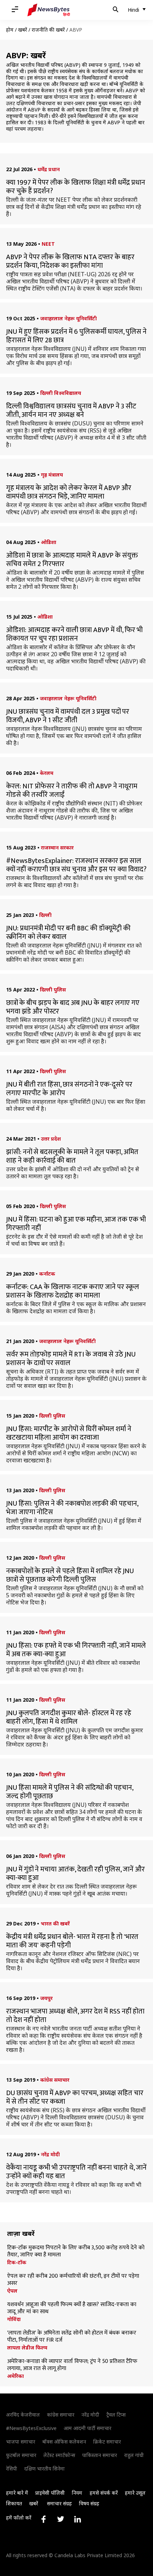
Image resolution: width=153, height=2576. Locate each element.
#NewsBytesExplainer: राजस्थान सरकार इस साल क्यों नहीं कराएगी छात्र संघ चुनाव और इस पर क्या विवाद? (76, 865)
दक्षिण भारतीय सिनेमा (44, 2469)
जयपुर (46, 1998)
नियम (77, 2493)
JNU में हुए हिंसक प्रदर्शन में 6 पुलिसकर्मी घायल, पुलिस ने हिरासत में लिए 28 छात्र (76, 336)
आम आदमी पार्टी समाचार (88, 2428)
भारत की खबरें (55, 1923)
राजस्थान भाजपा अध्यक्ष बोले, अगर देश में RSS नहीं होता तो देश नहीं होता (75, 2016)
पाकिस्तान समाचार (100, 2455)
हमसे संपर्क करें (104, 2493)
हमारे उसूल (135, 2493)
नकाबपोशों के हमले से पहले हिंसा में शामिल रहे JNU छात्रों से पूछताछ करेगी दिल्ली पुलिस (70, 1575)
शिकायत (14, 2503)
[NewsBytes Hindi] (49, 10)
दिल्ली (45, 915)
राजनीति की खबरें (48, 30)
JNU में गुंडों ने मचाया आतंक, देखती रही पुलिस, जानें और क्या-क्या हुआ (75, 1874)
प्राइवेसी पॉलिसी (50, 2493)
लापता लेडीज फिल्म (27, 2348)
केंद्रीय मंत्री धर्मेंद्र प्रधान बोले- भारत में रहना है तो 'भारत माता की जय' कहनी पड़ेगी (72, 1941)
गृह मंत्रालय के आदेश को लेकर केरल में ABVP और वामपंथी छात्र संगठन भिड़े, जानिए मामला (69, 492)
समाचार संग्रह (59, 2503)
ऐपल (12, 2291)
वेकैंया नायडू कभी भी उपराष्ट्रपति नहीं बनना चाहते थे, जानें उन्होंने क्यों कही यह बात (76, 2172)
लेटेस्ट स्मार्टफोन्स (59, 2455)
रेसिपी (12, 2469)
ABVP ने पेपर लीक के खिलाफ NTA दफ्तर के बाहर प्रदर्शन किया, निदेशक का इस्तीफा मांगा (70, 261)
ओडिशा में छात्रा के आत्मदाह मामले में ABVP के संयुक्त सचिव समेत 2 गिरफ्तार (72, 560)
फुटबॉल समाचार (21, 2455)
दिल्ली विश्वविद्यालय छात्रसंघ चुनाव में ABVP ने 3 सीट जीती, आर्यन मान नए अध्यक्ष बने (71, 411)
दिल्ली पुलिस (53, 990)
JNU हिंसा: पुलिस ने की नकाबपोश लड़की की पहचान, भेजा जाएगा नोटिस (72, 1508)
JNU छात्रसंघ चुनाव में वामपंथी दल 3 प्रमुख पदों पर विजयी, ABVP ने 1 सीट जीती (68, 716)
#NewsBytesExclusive (31, 2428)
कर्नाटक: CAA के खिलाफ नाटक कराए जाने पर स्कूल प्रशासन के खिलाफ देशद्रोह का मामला (73, 1291)
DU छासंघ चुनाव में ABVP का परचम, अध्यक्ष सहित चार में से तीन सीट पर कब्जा (75, 2097)
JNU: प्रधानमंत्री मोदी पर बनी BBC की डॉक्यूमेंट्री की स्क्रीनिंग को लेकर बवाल (68, 933)
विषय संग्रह (89, 2503)
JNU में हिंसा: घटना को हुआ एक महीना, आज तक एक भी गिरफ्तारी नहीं (76, 1224)
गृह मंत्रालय (52, 475)
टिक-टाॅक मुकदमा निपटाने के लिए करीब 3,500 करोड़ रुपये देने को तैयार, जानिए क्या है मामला (76, 2251)
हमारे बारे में (17, 2493)
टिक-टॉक (17, 2262)
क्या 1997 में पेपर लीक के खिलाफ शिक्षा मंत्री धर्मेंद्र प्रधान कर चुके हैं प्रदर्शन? (76, 187)
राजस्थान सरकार (57, 847)
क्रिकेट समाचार (107, 2442)
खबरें (23, 30)
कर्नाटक (47, 1274)
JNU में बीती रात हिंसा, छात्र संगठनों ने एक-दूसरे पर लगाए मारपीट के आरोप (69, 1089)
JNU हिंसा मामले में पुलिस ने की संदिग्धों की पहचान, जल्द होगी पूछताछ (70, 1792)
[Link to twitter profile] (60, 2519)
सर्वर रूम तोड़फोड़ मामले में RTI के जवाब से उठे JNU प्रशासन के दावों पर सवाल (71, 1359)
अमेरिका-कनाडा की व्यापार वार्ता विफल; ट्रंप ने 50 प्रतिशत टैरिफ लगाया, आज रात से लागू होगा (72, 2365)
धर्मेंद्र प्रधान (49, 169)
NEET (48, 244)
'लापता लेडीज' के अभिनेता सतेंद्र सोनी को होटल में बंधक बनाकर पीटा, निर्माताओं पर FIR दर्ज (72, 2337)
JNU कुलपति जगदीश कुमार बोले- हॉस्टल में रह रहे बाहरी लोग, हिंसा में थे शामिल (69, 1717)
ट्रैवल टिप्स (116, 2415)
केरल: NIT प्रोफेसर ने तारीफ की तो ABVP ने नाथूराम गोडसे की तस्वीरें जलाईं (72, 790)
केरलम (47, 773)
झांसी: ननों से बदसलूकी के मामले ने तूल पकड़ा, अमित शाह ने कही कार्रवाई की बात (72, 1156)
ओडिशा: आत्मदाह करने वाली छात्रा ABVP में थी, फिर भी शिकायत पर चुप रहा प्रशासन (74, 634)
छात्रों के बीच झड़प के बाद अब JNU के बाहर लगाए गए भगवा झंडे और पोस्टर (73, 1007)
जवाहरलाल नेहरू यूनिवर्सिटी (68, 318)
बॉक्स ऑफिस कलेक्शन (64, 2442)
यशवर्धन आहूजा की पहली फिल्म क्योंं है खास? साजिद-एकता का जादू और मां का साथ (72, 2308)
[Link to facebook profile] (43, 2519)
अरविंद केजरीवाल (23, 2415)
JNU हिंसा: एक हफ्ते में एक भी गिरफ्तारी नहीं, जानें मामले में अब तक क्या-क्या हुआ (76, 1650)
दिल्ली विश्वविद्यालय (61, 393)
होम (10, 30)
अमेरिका (15, 2376)
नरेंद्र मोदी (50, 2154)
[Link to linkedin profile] (78, 2519)
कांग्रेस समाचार (55, 2080)
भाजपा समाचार (21, 2442)
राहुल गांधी (134, 2455)
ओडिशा (49, 542)
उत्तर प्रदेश (51, 1139)
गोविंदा (14, 2319)
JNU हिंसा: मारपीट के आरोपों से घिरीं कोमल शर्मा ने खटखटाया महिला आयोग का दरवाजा (69, 1433)
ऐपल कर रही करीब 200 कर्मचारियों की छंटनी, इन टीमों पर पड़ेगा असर (73, 2280)
